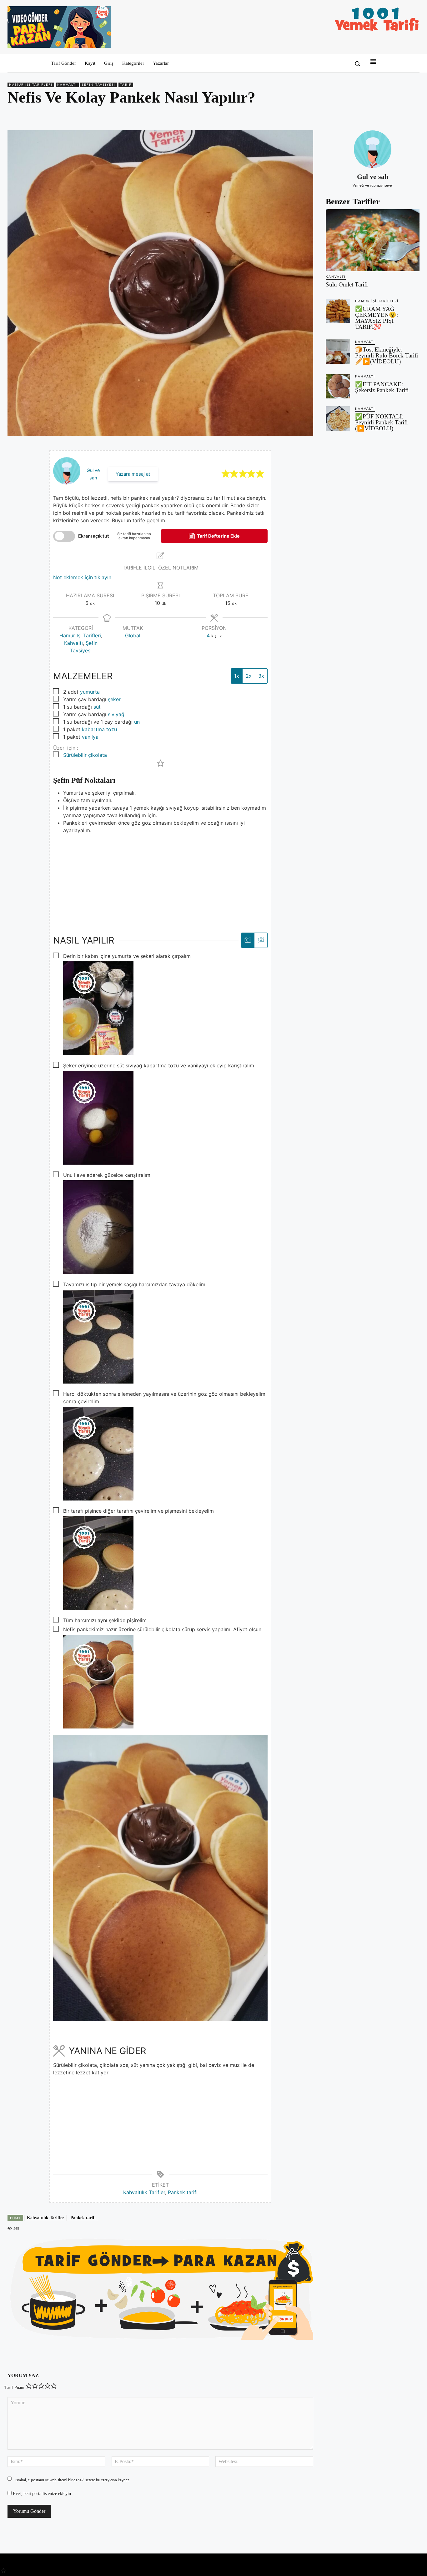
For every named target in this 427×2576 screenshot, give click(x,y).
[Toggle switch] (64, 536)
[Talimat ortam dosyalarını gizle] (261, 940)
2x (249, 676)
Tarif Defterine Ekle (218, 536)
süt (97, 707)
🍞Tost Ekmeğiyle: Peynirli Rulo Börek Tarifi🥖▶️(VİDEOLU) (387, 355)
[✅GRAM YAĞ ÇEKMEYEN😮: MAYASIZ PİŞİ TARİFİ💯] (338, 311)
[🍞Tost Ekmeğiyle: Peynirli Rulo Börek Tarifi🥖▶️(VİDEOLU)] (338, 352)
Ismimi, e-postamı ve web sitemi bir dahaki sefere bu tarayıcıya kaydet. (73, 2480)
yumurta (90, 692)
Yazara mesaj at (133, 474)
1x (237, 676)
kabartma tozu (99, 729)
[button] (357, 63)
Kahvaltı (67, 85)
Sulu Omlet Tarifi (347, 284)
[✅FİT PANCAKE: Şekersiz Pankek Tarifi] (338, 386)
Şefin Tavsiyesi (99, 85)
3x (261, 676)
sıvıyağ (116, 714)
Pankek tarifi (183, 2192)
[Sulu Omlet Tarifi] (373, 240)
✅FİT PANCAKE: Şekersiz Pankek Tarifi (382, 387)
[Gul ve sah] (373, 149)
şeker (114, 699)
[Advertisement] (160, 878)
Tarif (126, 85)
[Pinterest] (384, 115)
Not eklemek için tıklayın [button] (82, 577)
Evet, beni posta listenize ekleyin (41, 2494)
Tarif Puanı (14, 2388)
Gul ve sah (373, 177)
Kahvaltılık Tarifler (144, 2192)
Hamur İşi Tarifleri (31, 85)
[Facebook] (370, 115)
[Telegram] (413, 115)
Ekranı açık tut (94, 536)
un (137, 722)
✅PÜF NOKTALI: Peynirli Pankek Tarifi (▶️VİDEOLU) (381, 422)
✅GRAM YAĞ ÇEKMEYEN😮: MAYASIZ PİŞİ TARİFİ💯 (377, 318)
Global (133, 635)
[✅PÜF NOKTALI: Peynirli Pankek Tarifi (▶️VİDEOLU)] (338, 418)
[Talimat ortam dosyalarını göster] (248, 940)
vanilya (90, 737)
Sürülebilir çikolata (85, 755)
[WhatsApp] (399, 115)
